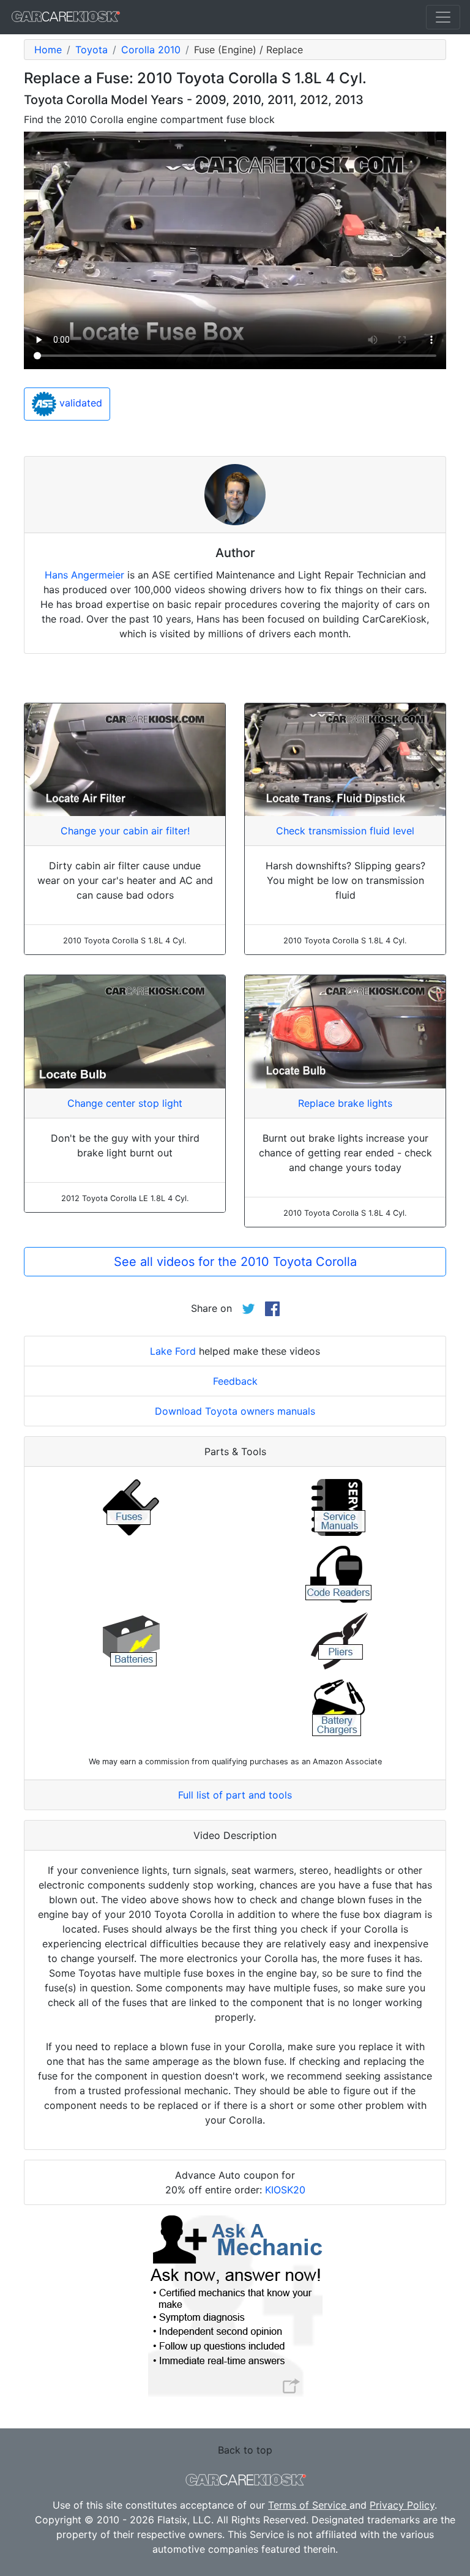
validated (79, 403)
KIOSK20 (285, 2190)
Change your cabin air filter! (125, 831)
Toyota (91, 50)
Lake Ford (173, 1351)
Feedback (235, 1381)
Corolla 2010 (151, 50)
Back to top (245, 2450)
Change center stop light (125, 1103)
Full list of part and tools (235, 1795)
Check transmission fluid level (345, 831)
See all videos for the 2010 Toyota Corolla (235, 1262)
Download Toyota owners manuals (235, 1411)
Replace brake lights (345, 1103)
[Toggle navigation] (443, 17)
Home (48, 50)
